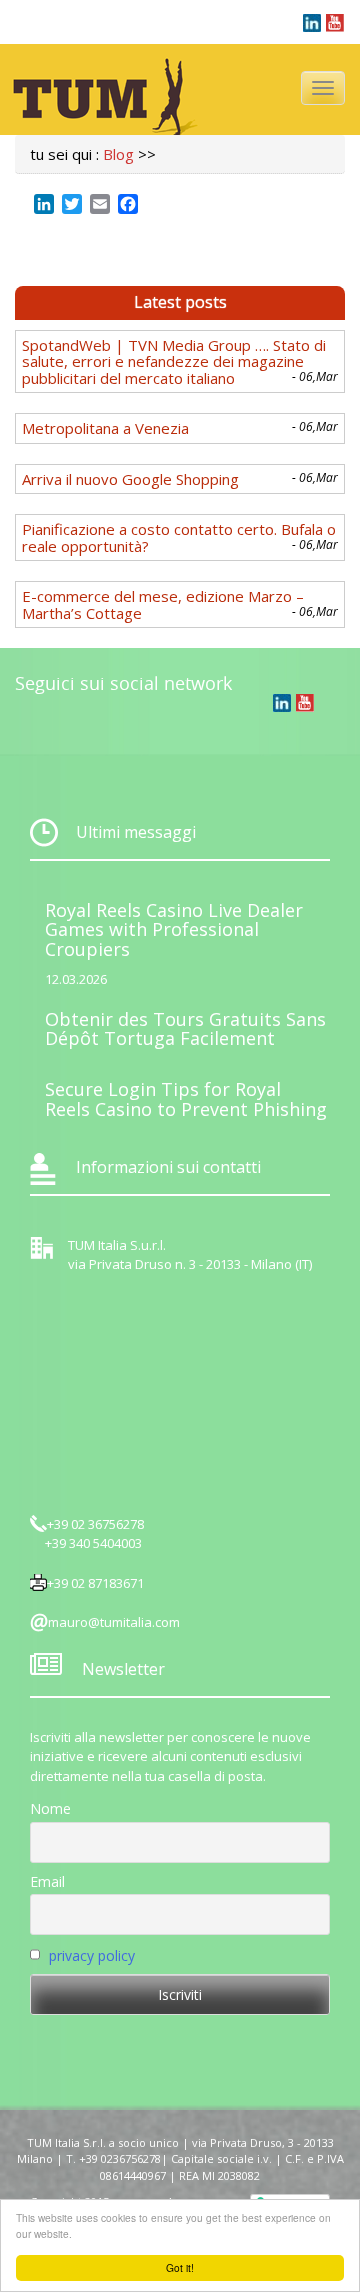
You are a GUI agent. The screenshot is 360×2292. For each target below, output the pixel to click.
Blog (118, 154)
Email (47, 1881)
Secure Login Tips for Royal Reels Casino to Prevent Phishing (186, 1099)
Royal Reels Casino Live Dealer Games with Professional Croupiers (174, 930)
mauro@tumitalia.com (114, 1622)
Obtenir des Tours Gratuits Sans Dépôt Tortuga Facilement (185, 1029)
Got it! (180, 2267)
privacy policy (92, 1955)
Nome (50, 1808)
